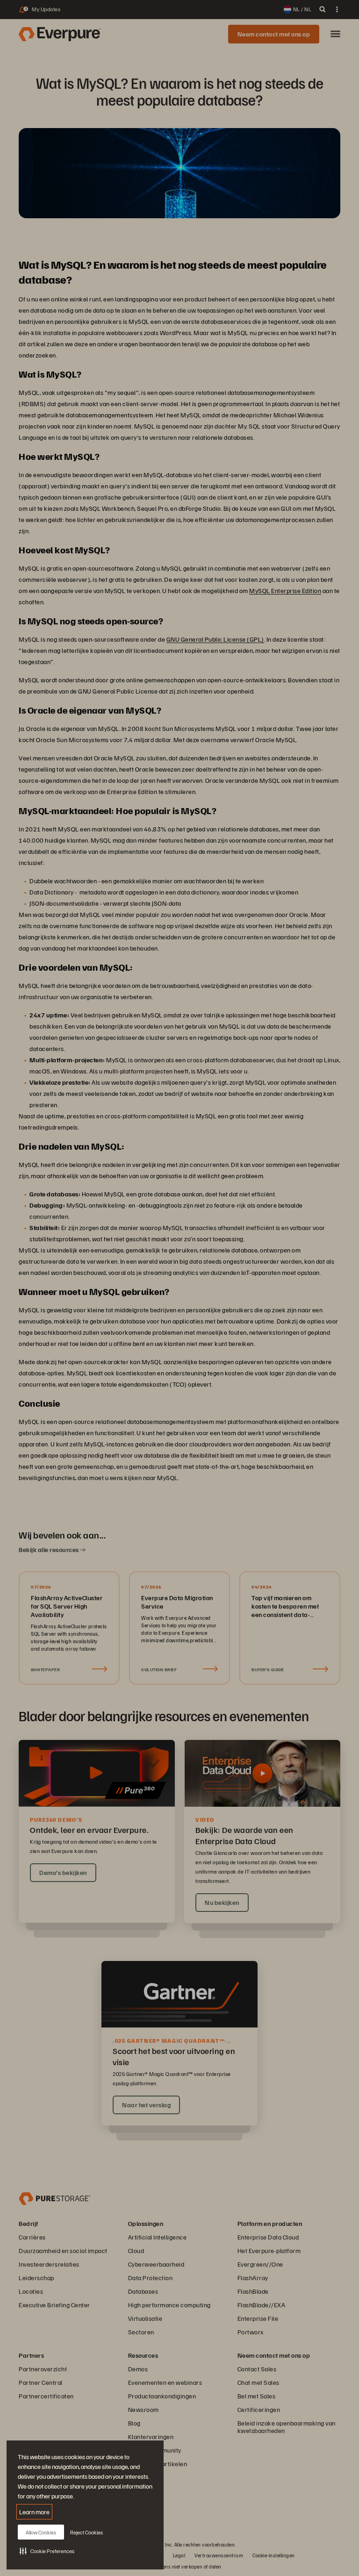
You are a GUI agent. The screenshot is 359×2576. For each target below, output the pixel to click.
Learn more (34, 2512)
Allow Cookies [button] (41, 2532)
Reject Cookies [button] (86, 2532)
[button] (47, 2551)
